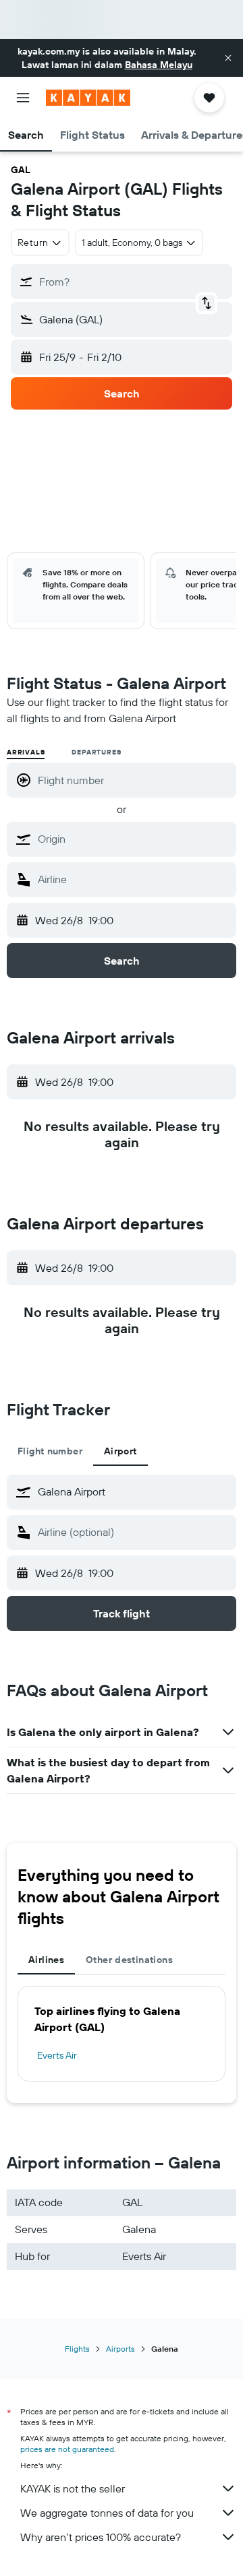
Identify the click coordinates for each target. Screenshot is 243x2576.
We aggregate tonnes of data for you (107, 2513)
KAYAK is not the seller (73, 2488)
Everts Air (57, 2055)
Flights (77, 2349)
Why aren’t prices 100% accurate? (101, 2537)
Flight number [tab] (50, 1451)
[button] (228, 58)
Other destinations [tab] (129, 1960)
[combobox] (134, 839)
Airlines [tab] (46, 1960)
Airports (120, 2349)
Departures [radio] (96, 752)
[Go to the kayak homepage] (88, 98)
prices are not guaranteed (67, 2449)
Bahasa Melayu (159, 65)
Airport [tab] (120, 1451)
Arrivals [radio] (26, 752)
